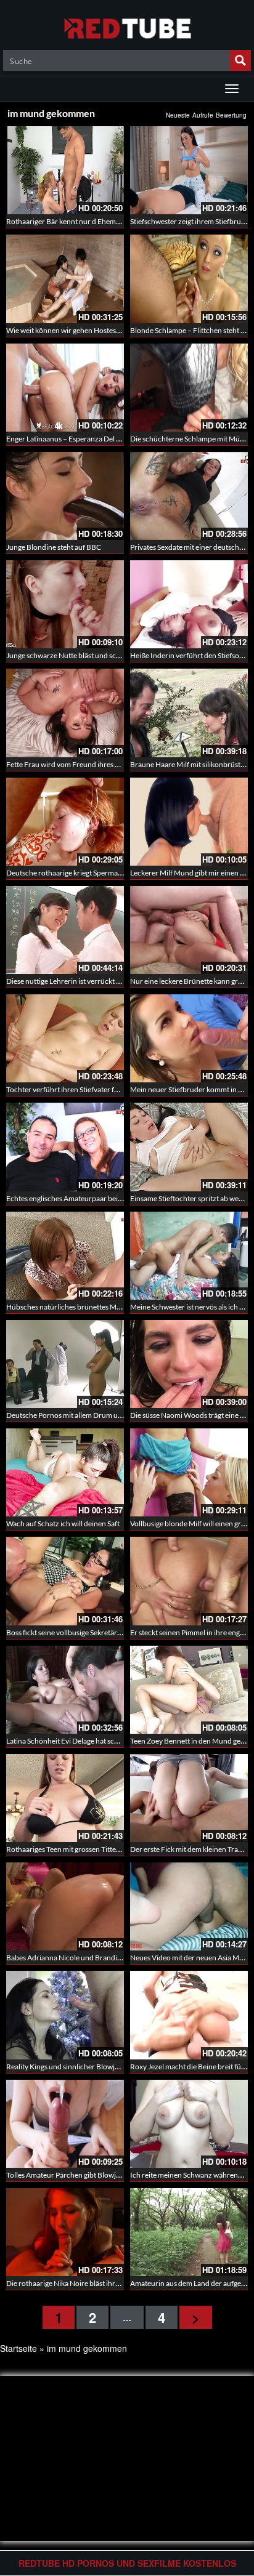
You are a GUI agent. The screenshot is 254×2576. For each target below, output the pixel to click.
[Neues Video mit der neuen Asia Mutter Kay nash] (189, 1906)
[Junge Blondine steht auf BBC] (65, 496)
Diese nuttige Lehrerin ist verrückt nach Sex (75, 981)
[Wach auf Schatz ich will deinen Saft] (65, 1472)
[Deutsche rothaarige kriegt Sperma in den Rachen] (65, 822)
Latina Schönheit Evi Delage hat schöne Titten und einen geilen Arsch (116, 1741)
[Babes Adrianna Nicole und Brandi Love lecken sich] (65, 1906)
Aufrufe (203, 115)
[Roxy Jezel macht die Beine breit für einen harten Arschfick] (189, 2015)
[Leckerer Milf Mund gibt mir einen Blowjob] (189, 822)
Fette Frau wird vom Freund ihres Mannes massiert (88, 764)
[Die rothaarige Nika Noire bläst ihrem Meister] (65, 2232)
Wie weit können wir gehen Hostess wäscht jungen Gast (94, 330)
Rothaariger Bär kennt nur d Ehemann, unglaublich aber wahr (105, 221)
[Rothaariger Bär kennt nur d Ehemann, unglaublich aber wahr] (65, 170)
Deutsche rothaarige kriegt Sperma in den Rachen (85, 873)
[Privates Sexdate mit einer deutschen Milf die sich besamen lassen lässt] (189, 496)
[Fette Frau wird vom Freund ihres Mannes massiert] (65, 713)
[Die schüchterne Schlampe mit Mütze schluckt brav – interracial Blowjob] (189, 388)
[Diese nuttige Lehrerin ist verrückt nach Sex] (65, 930)
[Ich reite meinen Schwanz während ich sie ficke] (189, 2124)
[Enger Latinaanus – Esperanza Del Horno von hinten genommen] (65, 388)
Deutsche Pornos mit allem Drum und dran (75, 1415)
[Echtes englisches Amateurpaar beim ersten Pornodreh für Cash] (65, 1147)
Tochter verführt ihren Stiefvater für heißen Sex (82, 1089)
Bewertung (231, 115)
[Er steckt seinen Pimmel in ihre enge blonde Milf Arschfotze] (189, 1581)
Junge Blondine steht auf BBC (54, 547)
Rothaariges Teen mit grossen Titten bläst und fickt (86, 1849)
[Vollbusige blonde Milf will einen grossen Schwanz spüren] (189, 1472)
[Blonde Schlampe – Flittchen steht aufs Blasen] (189, 279)
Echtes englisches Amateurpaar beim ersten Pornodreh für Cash (109, 1198)
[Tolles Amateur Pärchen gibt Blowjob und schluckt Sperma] (65, 2124)
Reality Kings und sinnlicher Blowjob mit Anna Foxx (88, 2067)
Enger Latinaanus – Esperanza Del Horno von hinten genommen (109, 439)
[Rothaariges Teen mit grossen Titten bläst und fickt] (65, 1798)
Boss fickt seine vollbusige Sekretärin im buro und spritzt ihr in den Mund (122, 1632)
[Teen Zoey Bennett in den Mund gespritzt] (189, 1690)
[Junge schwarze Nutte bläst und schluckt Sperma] (65, 604)
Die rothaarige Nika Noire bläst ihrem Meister (79, 2283)
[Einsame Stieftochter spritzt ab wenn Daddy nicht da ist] (189, 1147)
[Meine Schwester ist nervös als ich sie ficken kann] (189, 1256)
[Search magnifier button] (240, 60)
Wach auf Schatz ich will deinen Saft (63, 1523)
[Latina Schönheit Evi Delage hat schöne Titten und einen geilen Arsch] (65, 1690)
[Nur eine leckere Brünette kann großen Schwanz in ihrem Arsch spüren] (189, 930)
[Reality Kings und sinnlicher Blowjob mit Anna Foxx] (65, 2015)
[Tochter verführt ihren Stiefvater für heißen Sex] (65, 1038)
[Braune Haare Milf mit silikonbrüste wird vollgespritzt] (189, 713)
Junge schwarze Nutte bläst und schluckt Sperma (84, 655)
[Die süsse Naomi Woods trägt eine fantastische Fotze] (189, 1364)
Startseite (18, 2348)
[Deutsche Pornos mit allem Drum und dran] (65, 1364)
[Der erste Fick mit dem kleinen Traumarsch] (189, 1798)
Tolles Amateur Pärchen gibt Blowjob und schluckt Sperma (100, 2175)
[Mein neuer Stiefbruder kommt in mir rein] (189, 1038)
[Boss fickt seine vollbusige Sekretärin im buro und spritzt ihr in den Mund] (65, 1581)
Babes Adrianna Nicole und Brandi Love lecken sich (88, 1958)
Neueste (178, 115)
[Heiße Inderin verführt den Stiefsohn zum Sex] (189, 604)
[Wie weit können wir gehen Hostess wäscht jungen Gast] (65, 279)
